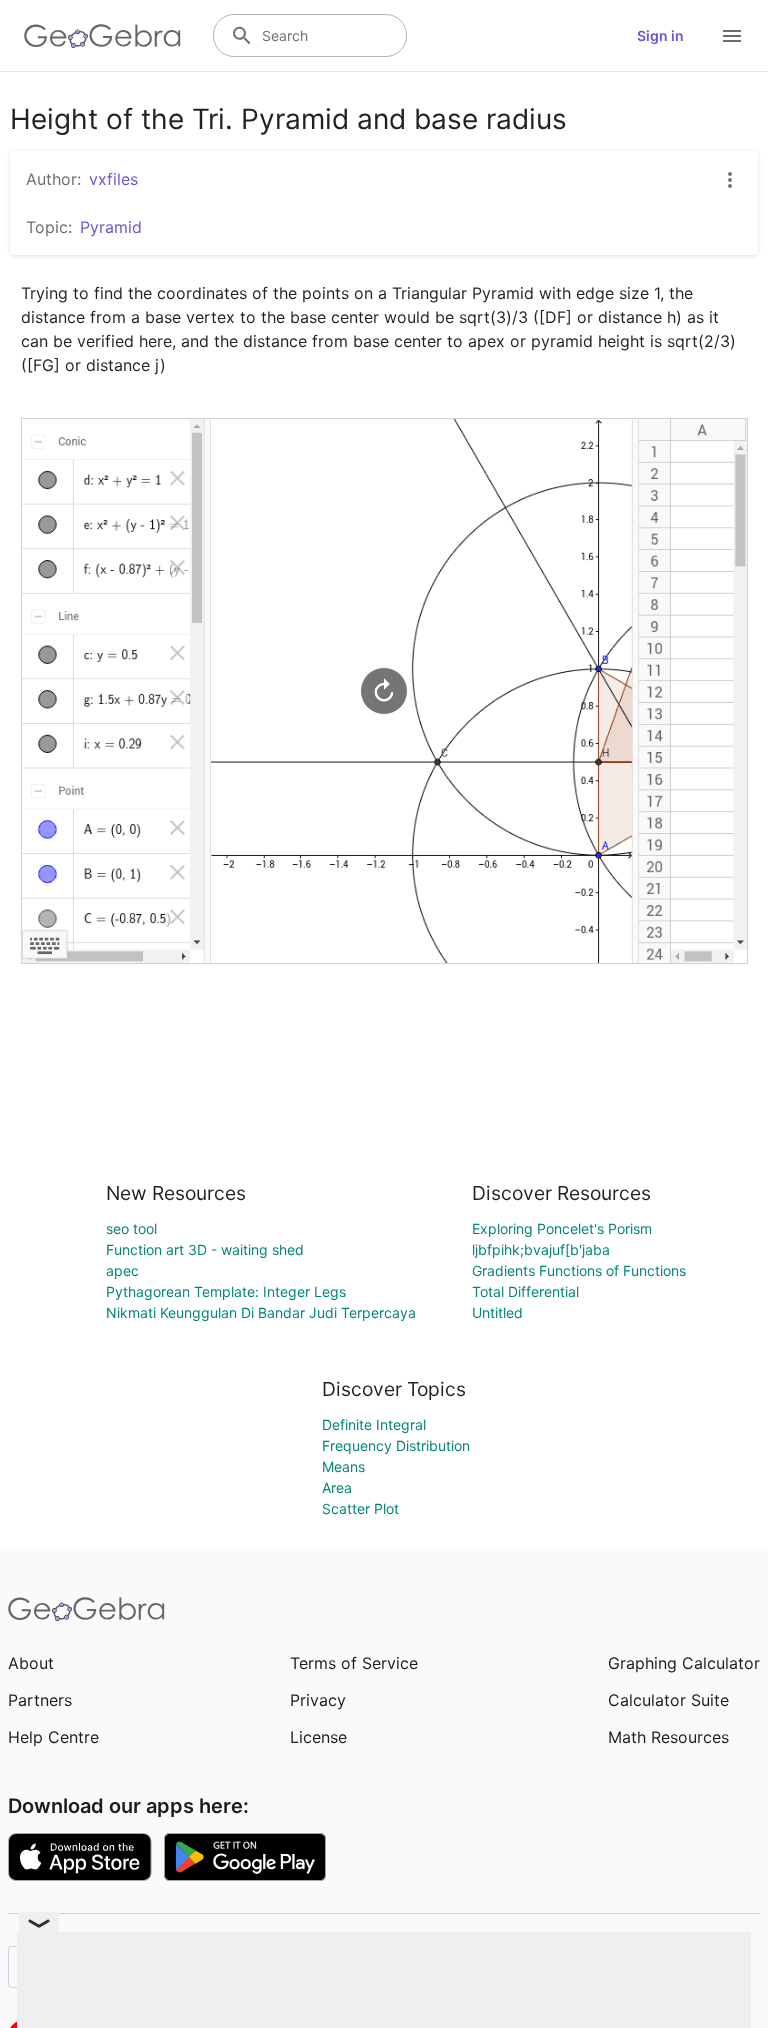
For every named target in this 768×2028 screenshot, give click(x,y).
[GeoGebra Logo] (102, 36)
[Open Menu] (732, 36)
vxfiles (113, 179)
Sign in (660, 35)
